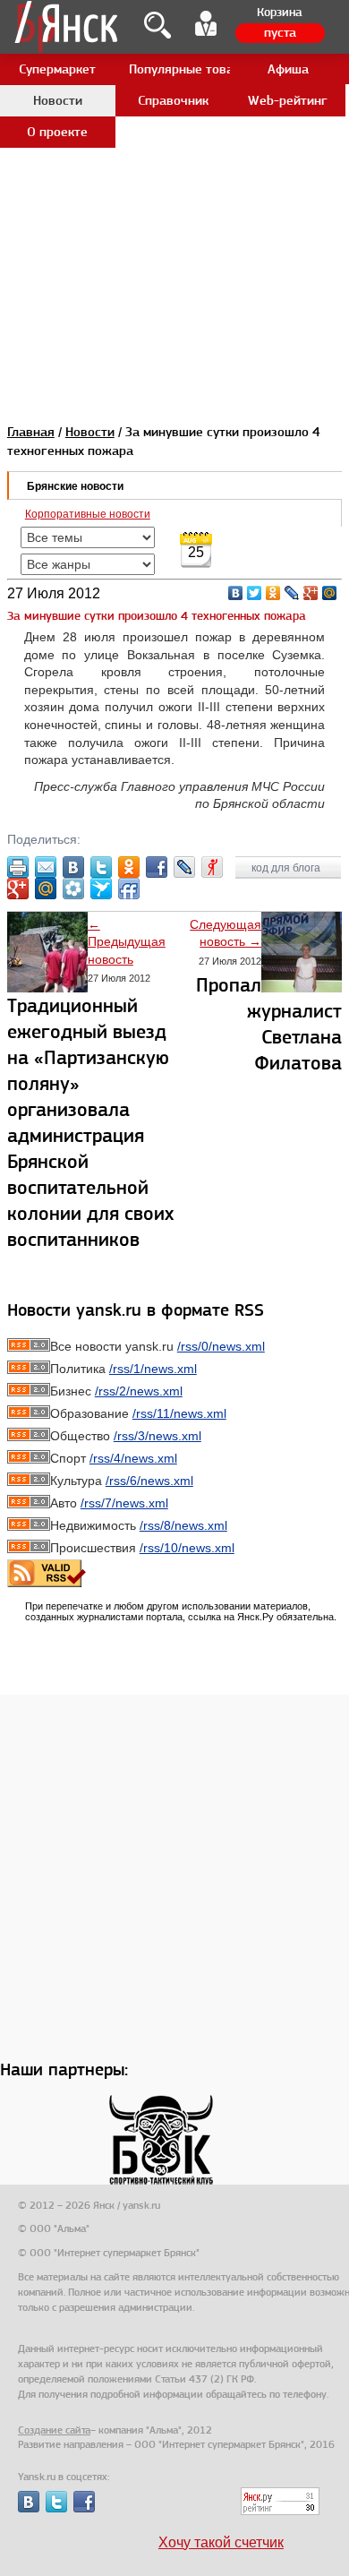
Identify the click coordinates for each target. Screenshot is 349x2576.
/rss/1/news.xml (153, 1369)
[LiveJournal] (292, 593)
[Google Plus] (311, 593)
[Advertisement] (174, 175)
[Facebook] (157, 867)
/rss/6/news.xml (149, 1481)
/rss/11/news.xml (179, 1413)
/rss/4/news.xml (133, 1458)
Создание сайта (54, 2430)
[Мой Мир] (330, 593)
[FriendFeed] (129, 889)
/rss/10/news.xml (187, 1548)
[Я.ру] (212, 867)
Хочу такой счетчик (221, 2542)
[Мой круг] (73, 889)
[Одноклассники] (273, 593)
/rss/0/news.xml (221, 1346)
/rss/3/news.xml (157, 1436)
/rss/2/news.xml (139, 1391)
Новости (90, 432)
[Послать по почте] (46, 867)
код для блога (287, 868)
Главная (31, 432)
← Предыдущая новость (127, 942)
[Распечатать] (18, 867)
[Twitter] (255, 593)
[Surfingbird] (101, 889)
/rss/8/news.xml (183, 1525)
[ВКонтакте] (236, 593)
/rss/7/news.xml (124, 1503)
